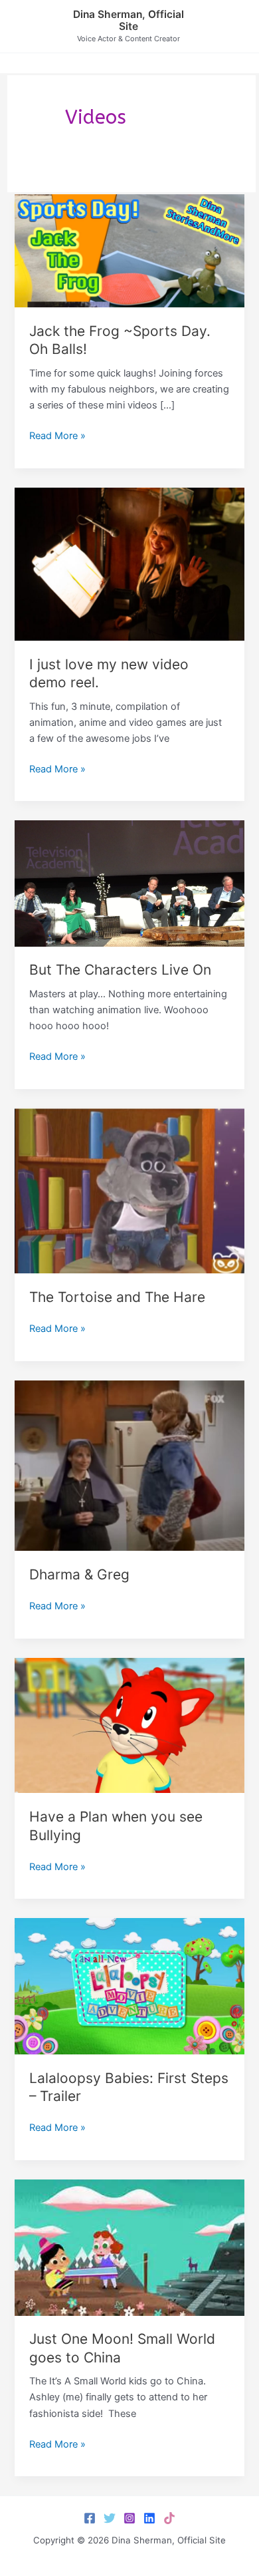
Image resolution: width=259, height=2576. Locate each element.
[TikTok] (169, 2518)
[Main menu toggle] (232, 26)
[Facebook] (90, 2518)
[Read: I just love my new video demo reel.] (129, 563)
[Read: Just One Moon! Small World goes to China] (129, 2247)
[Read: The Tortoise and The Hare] (129, 1190)
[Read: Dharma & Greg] (129, 1465)
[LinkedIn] (149, 2518)
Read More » (57, 436)
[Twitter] (110, 2518)
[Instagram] (129, 2518)
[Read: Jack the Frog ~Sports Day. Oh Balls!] (129, 250)
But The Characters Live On (120, 970)
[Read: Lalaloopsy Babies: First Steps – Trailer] (129, 1986)
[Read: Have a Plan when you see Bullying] (129, 1725)
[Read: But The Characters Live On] (129, 883)
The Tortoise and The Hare (117, 1297)
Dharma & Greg (79, 1574)
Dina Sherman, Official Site (129, 21)
